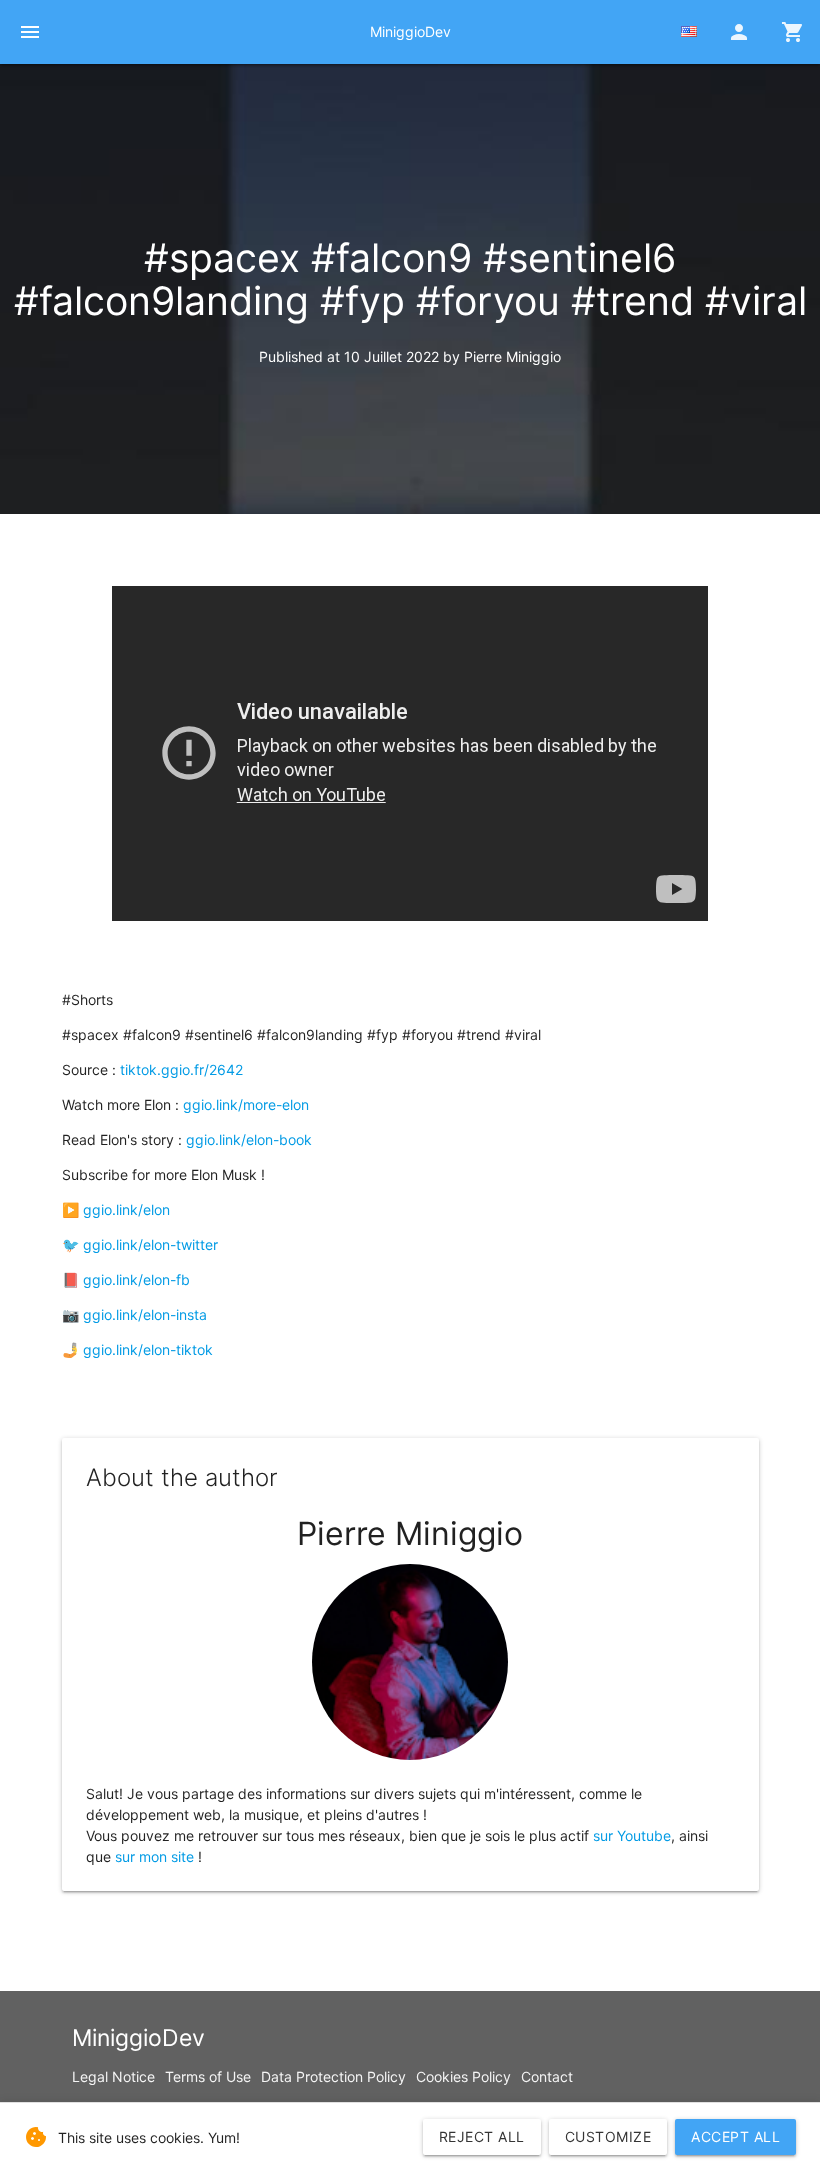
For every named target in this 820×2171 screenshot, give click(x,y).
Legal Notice (113, 2076)
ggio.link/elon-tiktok (148, 1349)
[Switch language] (689, 31)
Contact (547, 2076)
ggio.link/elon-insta (145, 1314)
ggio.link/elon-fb (136, 1279)
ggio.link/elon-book (249, 1139)
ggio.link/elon (126, 1209)
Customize (608, 2136)
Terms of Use (208, 2076)
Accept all (735, 2136)
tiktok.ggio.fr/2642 (181, 1069)
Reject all (482, 2136)
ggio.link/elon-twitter (150, 1244)
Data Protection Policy (333, 2076)
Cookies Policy (463, 2076)
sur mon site (154, 1856)
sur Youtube (632, 1835)
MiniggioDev (410, 31)
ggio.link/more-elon (246, 1104)
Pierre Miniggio (512, 356)
